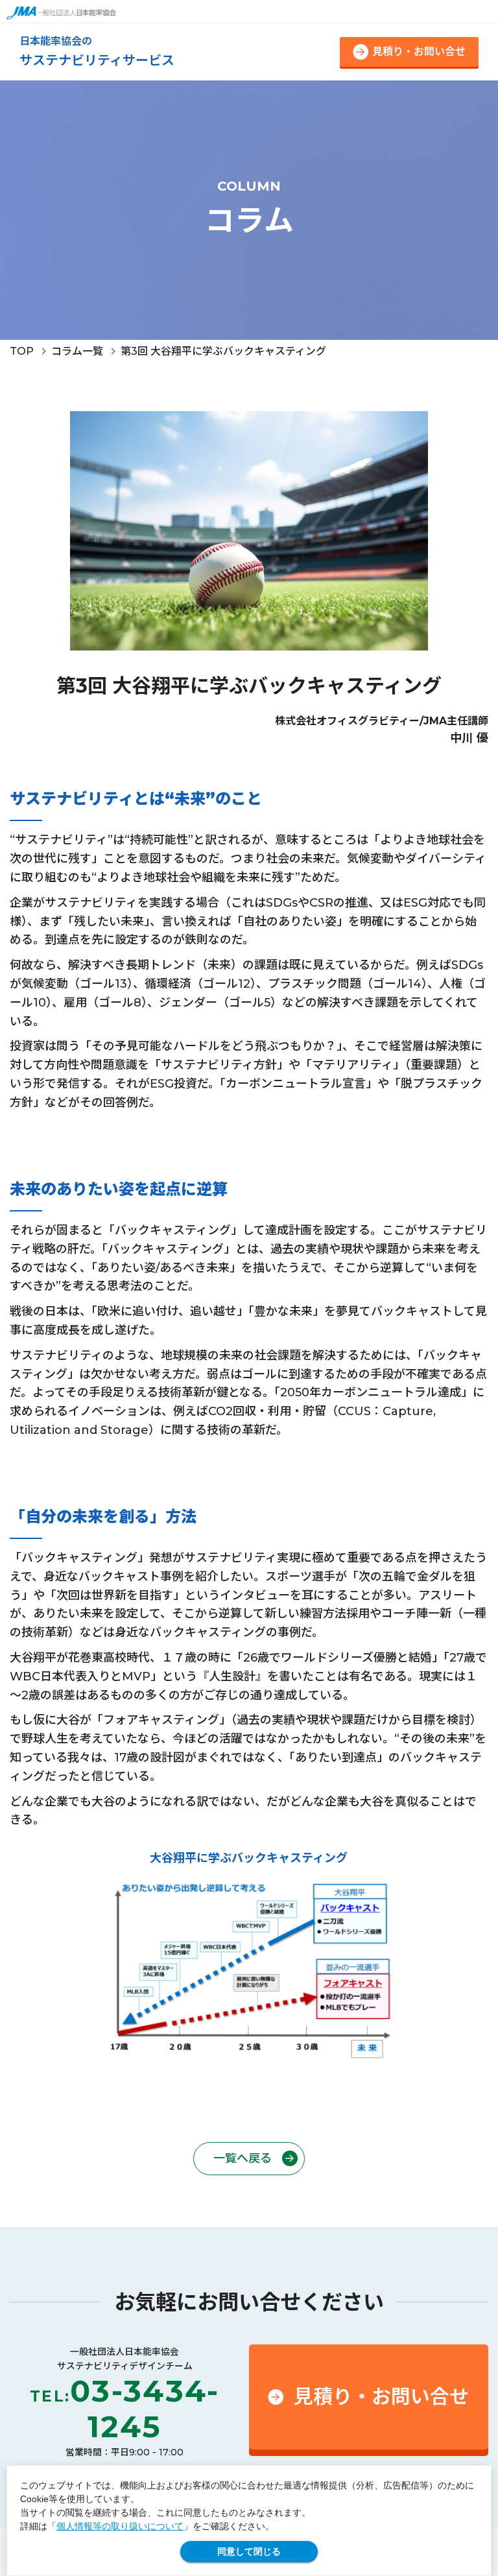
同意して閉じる (249, 2551)
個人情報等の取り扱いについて (120, 2526)
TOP (22, 351)
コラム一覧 (77, 351)
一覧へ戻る (243, 2158)
